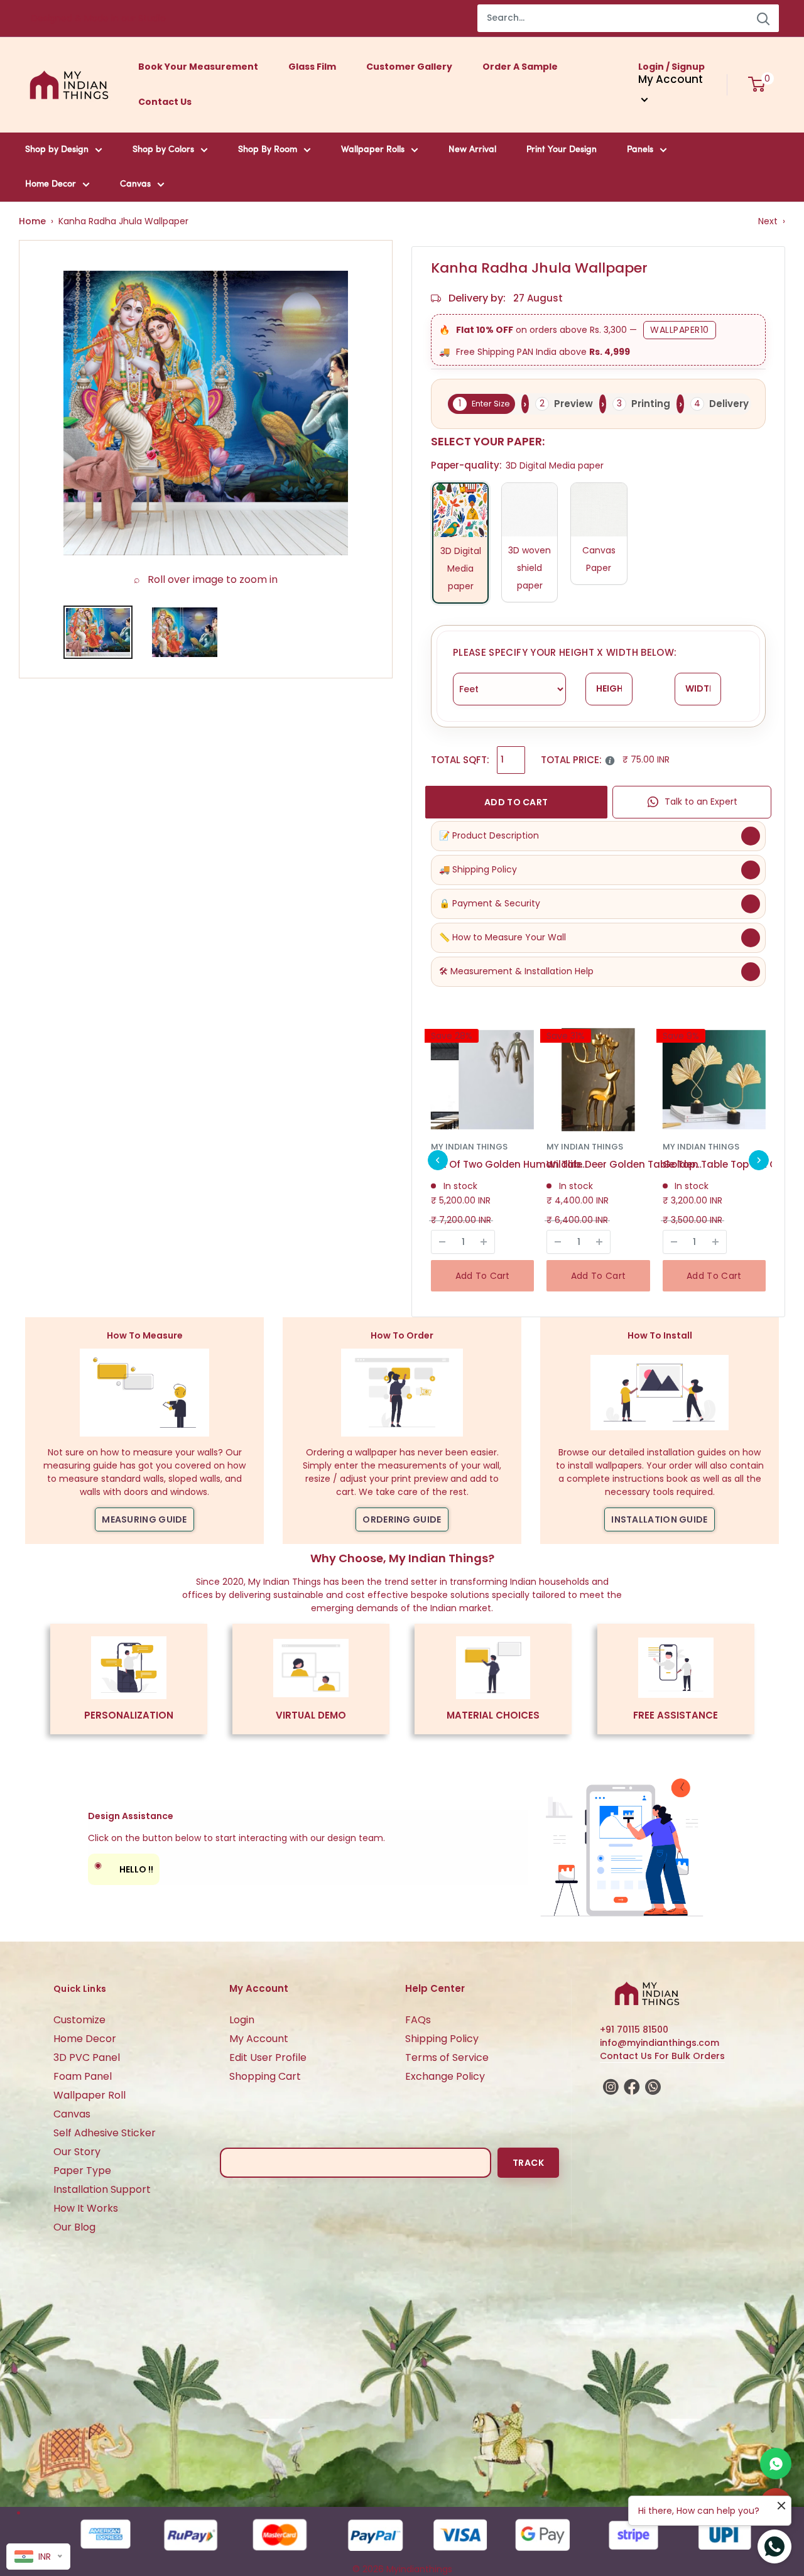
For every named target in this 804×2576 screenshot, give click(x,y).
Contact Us (165, 102)
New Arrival (472, 150)
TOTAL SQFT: (460, 760)
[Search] (763, 18)
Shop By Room (268, 150)
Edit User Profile (268, 2057)
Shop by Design (57, 150)
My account (671, 79)
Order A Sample (520, 67)
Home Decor (51, 184)
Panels (640, 150)
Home (32, 221)
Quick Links (80, 1989)
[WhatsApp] (776, 2464)
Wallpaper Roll (90, 2095)
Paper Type (82, 2171)
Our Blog (74, 2227)
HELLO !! (124, 1867)
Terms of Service (447, 2057)
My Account (259, 2039)
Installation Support (102, 2189)
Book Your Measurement (198, 67)
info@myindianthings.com (660, 2043)
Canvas (135, 184)
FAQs (418, 2020)
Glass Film (312, 67)
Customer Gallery (409, 67)
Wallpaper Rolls (373, 150)
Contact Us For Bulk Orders (662, 2056)
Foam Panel (83, 2076)
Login (242, 2020)
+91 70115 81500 (634, 2030)
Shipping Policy (442, 2039)
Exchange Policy (445, 2076)
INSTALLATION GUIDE (659, 1519)
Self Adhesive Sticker (105, 2133)
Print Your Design (562, 150)
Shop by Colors (163, 150)
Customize (79, 2020)
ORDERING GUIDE (402, 1519)
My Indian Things (469, 1147)
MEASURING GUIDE (144, 1519)
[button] (438, 1160)
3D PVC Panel (87, 2057)
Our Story (77, 2152)
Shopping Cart (265, 2076)
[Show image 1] (98, 632)
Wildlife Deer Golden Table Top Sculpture (625, 1164)
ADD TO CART (516, 802)
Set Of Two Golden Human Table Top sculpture (509, 1164)
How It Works (86, 2208)
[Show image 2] (185, 632)
